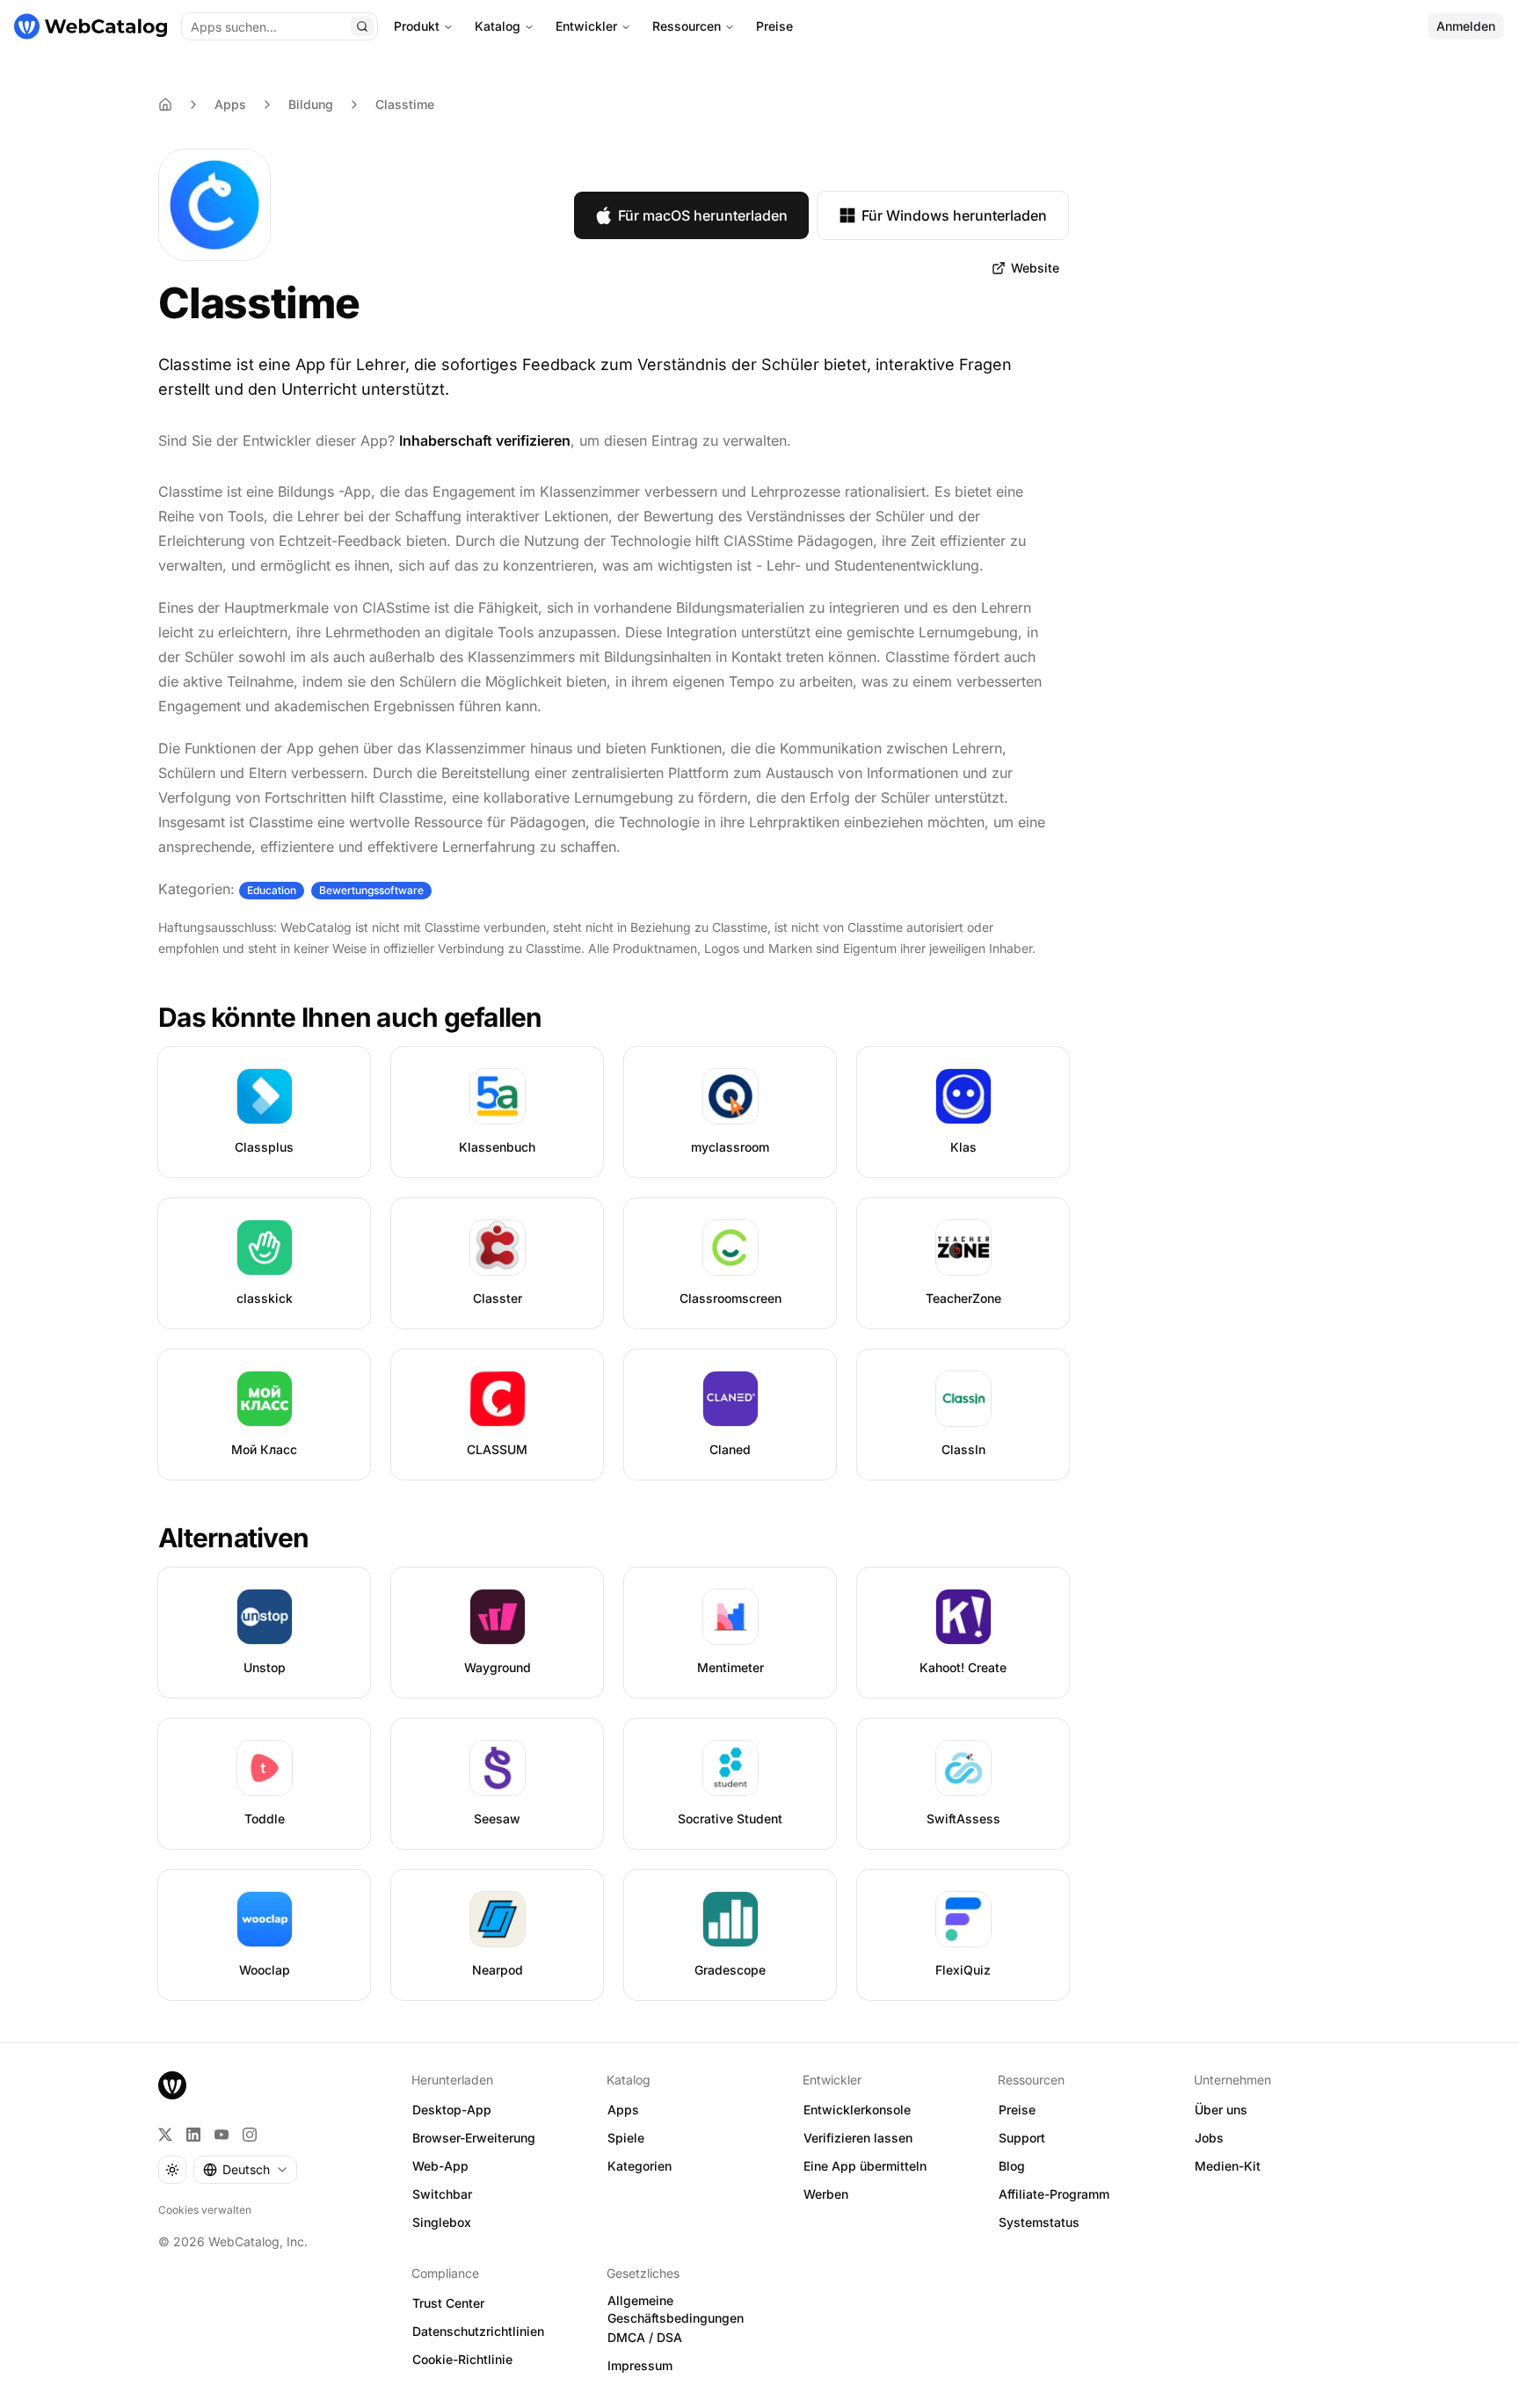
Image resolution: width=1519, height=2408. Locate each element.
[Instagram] (250, 2135)
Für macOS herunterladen (703, 215)
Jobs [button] (1209, 2138)
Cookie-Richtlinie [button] (462, 2359)
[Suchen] (362, 26)
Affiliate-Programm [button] (1054, 2194)
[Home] (165, 105)
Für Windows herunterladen (954, 215)
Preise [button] (1017, 2110)
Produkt (417, 26)
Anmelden (1466, 26)
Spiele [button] (626, 2138)
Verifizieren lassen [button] (858, 2138)
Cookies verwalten (205, 2210)
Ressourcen (687, 26)
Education (272, 890)
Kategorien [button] (640, 2166)
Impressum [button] (640, 2365)
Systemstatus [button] (1039, 2222)
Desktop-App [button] (452, 2110)
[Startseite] (91, 26)
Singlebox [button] (442, 2222)
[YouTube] (222, 2135)
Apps (230, 104)
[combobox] (245, 2170)
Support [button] (1022, 2138)
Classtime (405, 104)
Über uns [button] (1221, 2110)
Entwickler (586, 26)
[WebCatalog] (172, 2085)
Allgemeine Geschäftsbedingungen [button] (676, 2310)
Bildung (311, 104)
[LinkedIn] (193, 2135)
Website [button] (1035, 268)
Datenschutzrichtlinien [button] (478, 2331)
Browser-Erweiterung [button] (474, 2138)
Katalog (498, 26)
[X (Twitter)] (165, 2135)
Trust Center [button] (448, 2303)
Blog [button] (1012, 2166)
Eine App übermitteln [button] (865, 2166)
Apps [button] (623, 2110)
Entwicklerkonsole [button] (857, 2110)
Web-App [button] (440, 2166)
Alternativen (233, 1538)
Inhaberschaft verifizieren (485, 440)
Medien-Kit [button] (1228, 2166)
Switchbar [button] (442, 2194)
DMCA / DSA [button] (645, 2337)
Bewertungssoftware (371, 890)
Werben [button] (826, 2194)
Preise (774, 26)
